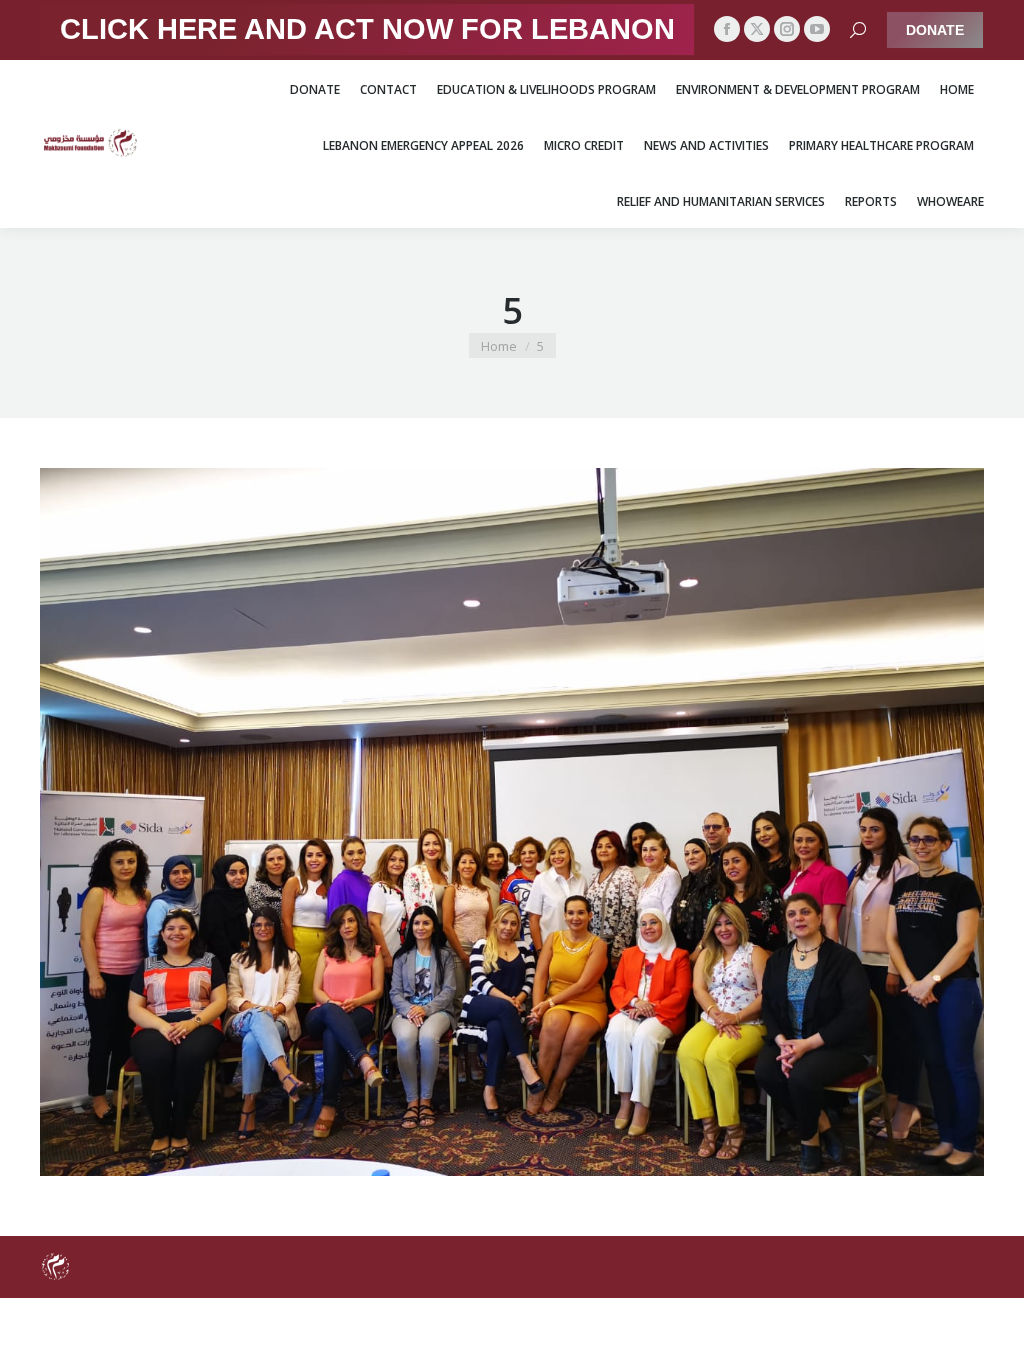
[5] (512, 822)
